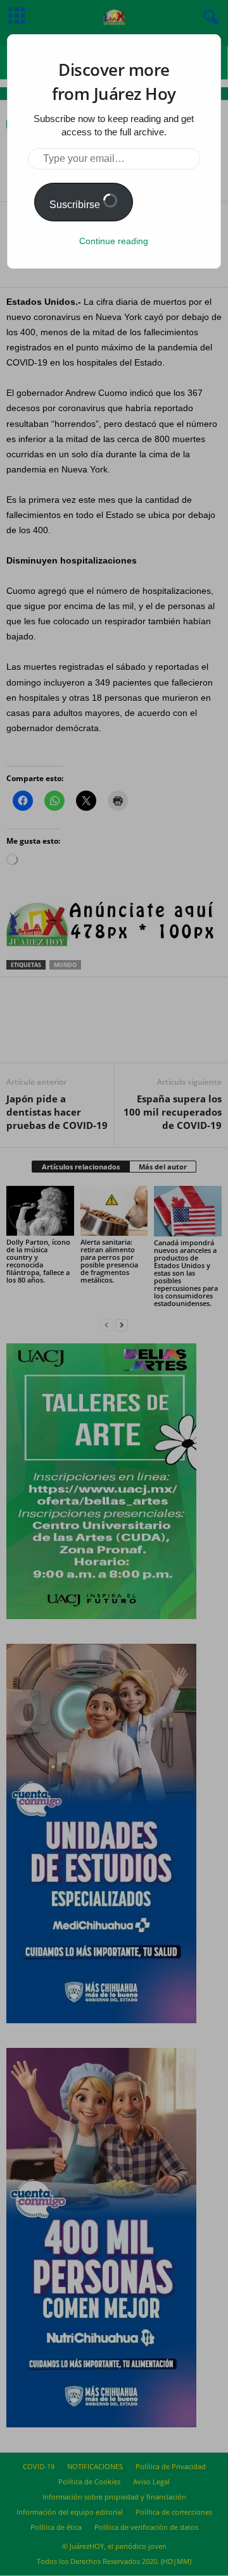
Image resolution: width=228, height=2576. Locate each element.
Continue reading (114, 241)
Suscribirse (76, 205)
